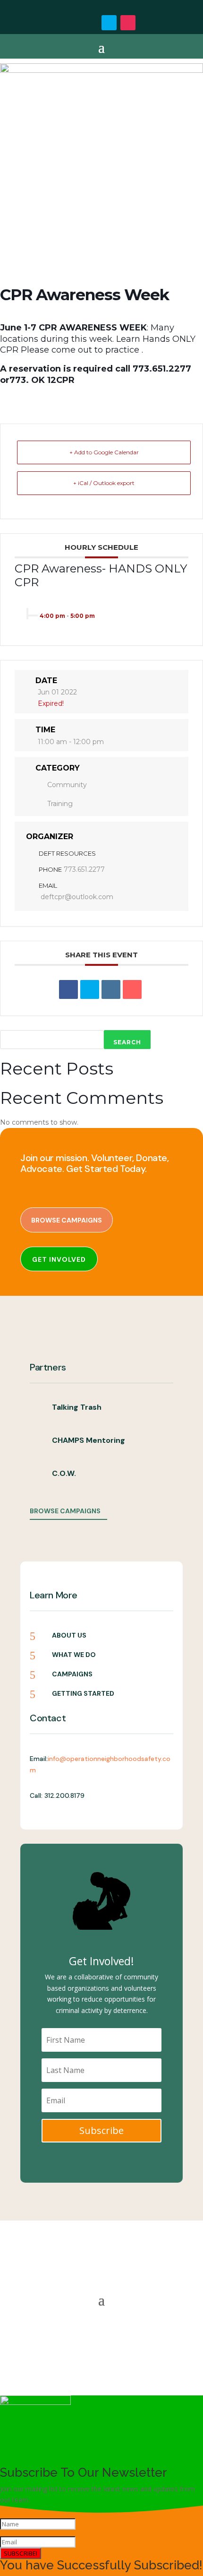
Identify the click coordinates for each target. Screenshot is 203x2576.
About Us (69, 1635)
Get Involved (59, 1259)
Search (127, 1042)
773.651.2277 (84, 869)
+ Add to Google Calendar (104, 452)
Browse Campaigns (67, 1220)
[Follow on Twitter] (109, 23)
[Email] (132, 989)
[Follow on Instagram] (128, 23)
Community (67, 785)
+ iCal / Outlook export (104, 483)
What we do (74, 1655)
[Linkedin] (111, 989)
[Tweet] (90, 989)
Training (60, 804)
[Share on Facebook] (68, 989)
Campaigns (72, 1674)
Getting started (83, 1693)
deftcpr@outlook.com (77, 897)
